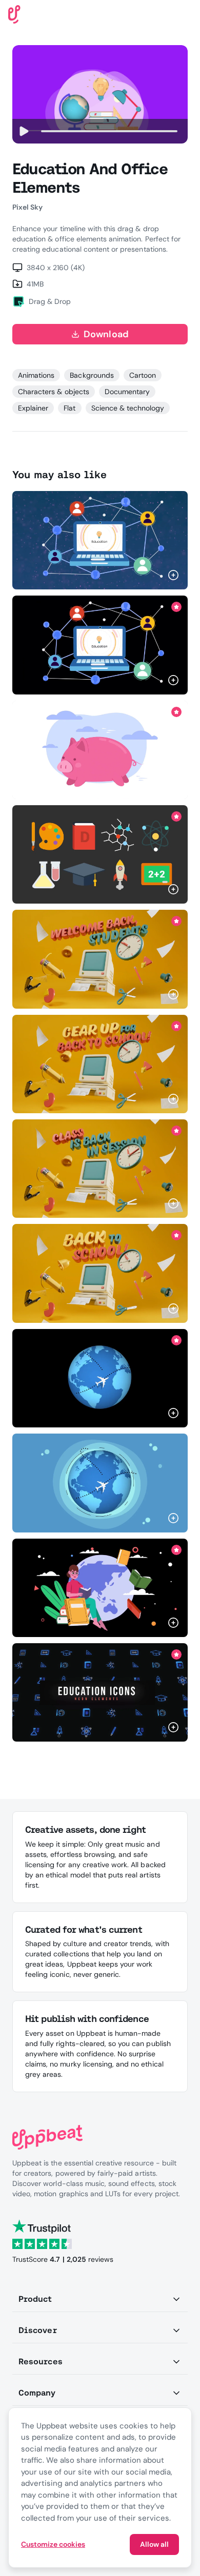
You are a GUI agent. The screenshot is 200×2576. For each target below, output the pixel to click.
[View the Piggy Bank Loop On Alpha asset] (100, 750)
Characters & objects (54, 392)
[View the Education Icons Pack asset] (100, 854)
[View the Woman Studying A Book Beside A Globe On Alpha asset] (100, 1588)
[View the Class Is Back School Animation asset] (100, 1169)
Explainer (33, 408)
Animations (36, 375)
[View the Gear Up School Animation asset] (100, 1064)
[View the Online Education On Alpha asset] (100, 645)
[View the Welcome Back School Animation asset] (100, 959)
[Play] (24, 131)
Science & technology (128, 408)
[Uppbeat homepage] (14, 14)
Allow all (154, 2544)
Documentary (127, 392)
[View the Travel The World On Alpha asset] (100, 1378)
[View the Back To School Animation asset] (100, 1273)
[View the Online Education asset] (100, 540)
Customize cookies (53, 2544)
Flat (69, 408)
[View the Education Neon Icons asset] (100, 1692)
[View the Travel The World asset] (100, 1483)
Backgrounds (92, 375)
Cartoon (143, 375)
